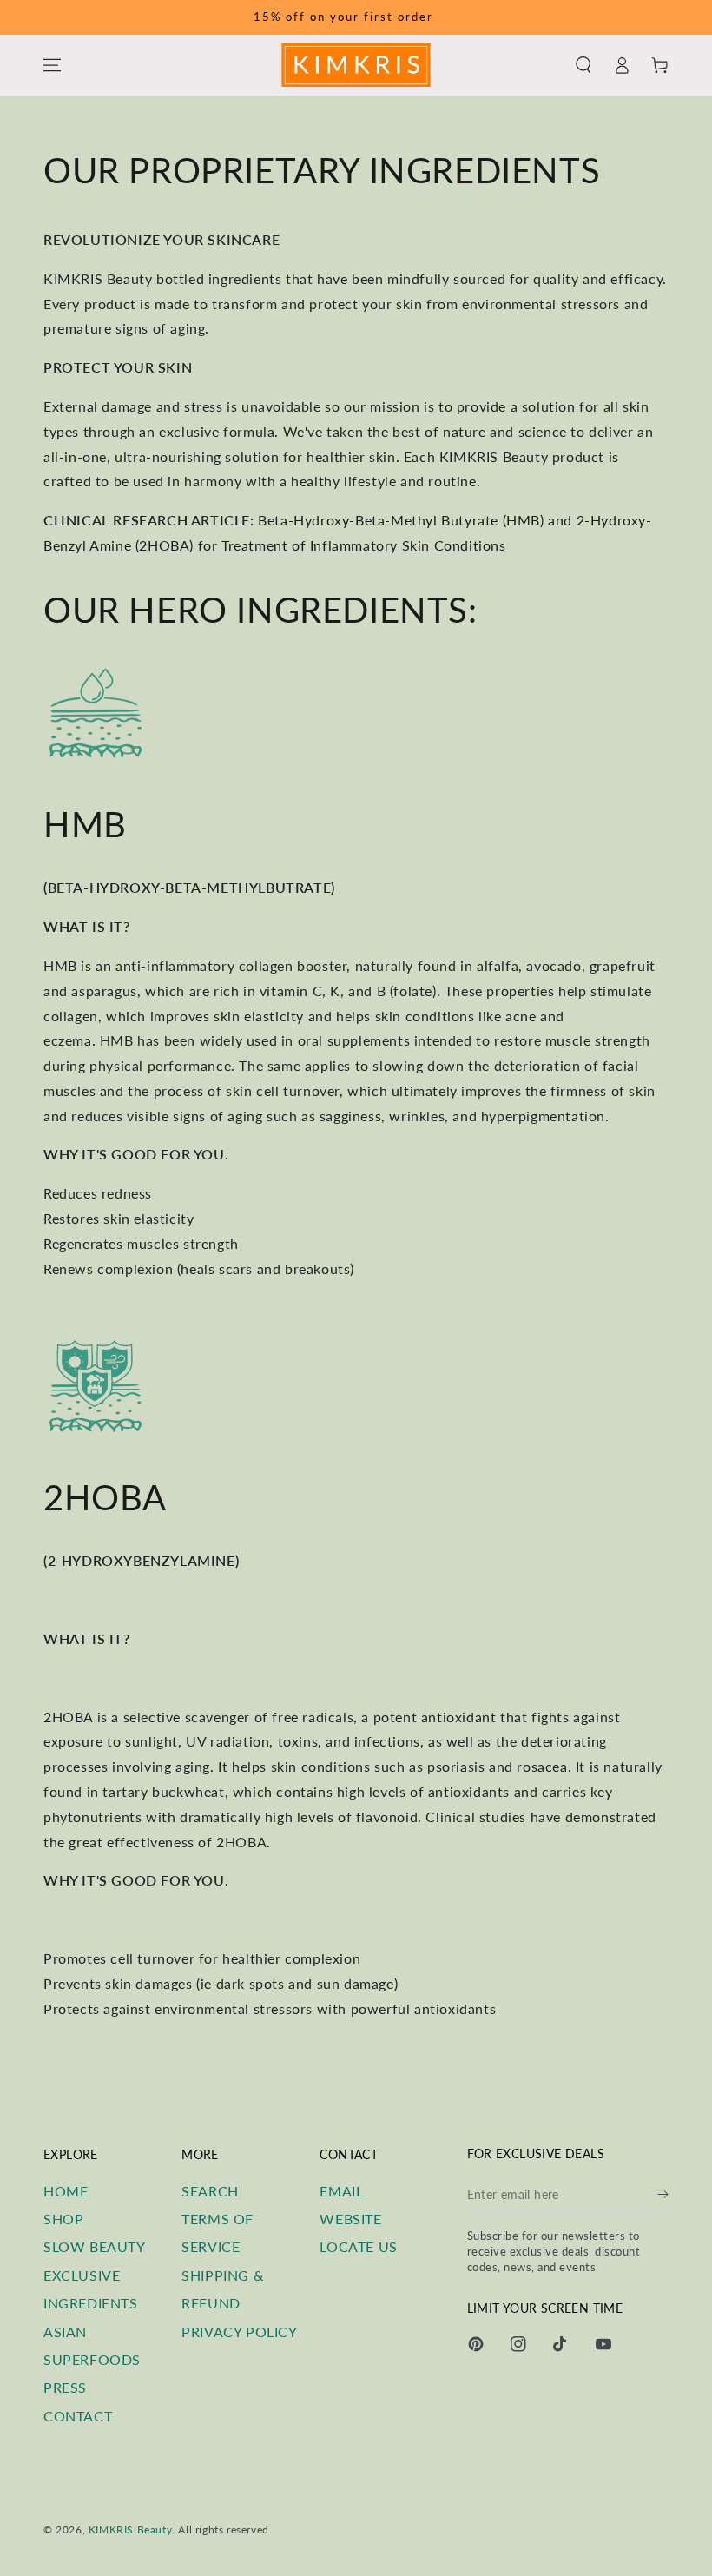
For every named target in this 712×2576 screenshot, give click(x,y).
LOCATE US (358, 2246)
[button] (583, 65)
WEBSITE (350, 2219)
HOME (66, 2191)
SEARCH (210, 2191)
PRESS (65, 2387)
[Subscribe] (663, 2195)
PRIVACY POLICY (239, 2332)
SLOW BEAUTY (95, 2246)
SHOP (63, 2219)
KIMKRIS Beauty (130, 2530)
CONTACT (78, 2416)
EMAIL (341, 2191)
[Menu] (52, 65)
